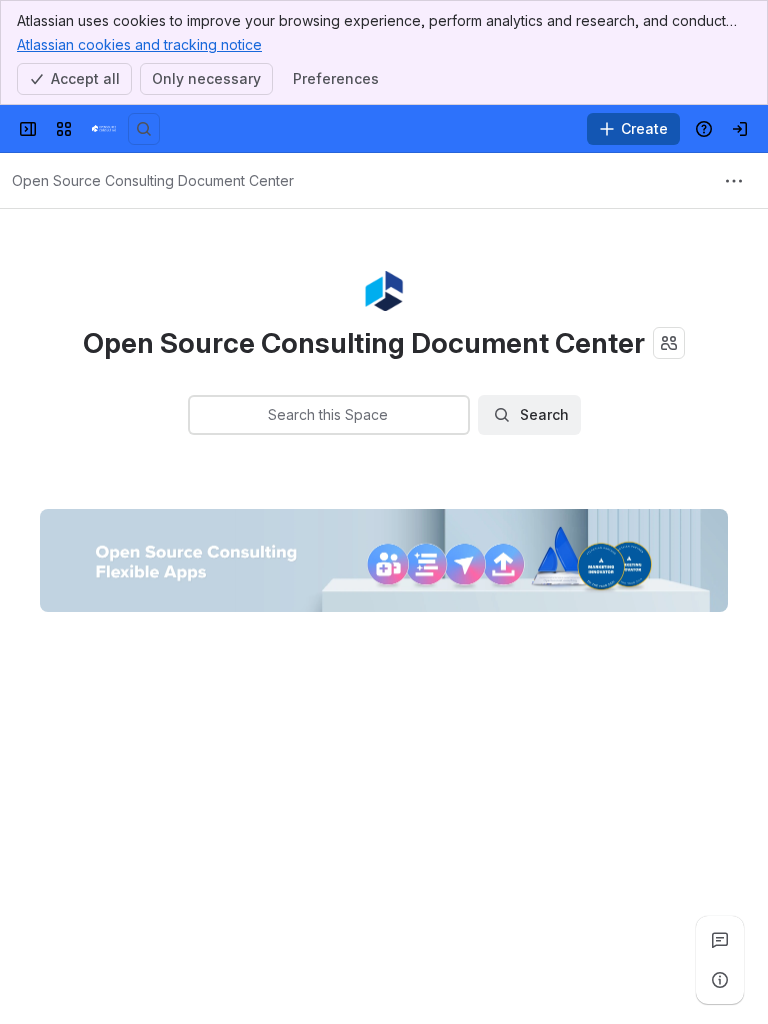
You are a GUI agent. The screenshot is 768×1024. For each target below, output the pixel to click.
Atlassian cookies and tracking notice (139, 44)
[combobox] (202, 415)
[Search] (144, 129)
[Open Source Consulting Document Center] (104, 129)
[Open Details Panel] (720, 980)
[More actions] (734, 181)
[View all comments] (720, 940)
